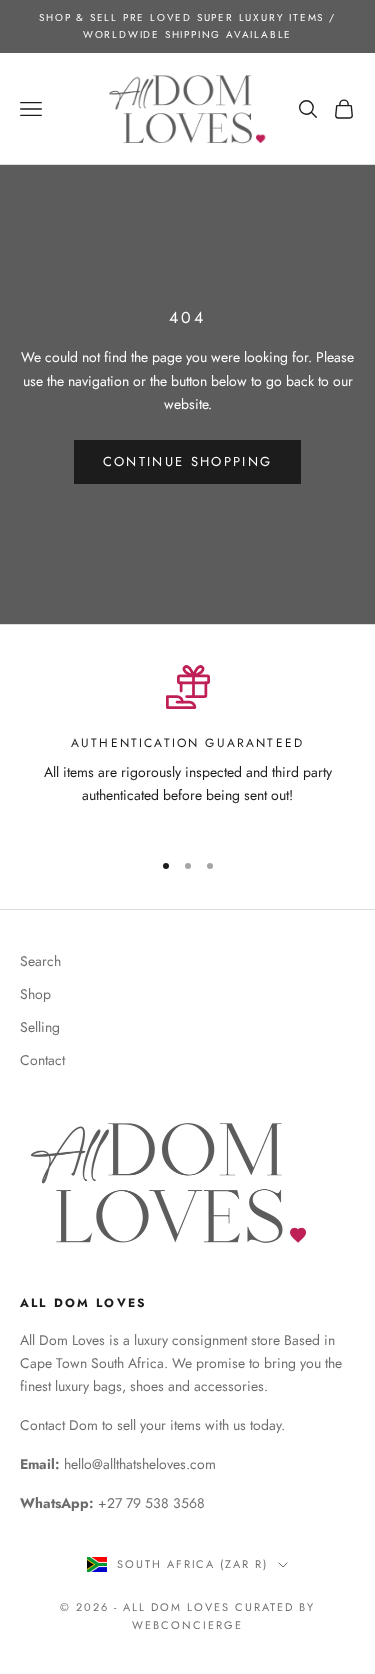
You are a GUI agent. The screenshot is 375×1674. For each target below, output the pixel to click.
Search (40, 961)
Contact (42, 1060)
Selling (40, 1027)
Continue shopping (188, 461)
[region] (187, 748)
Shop (35, 994)
